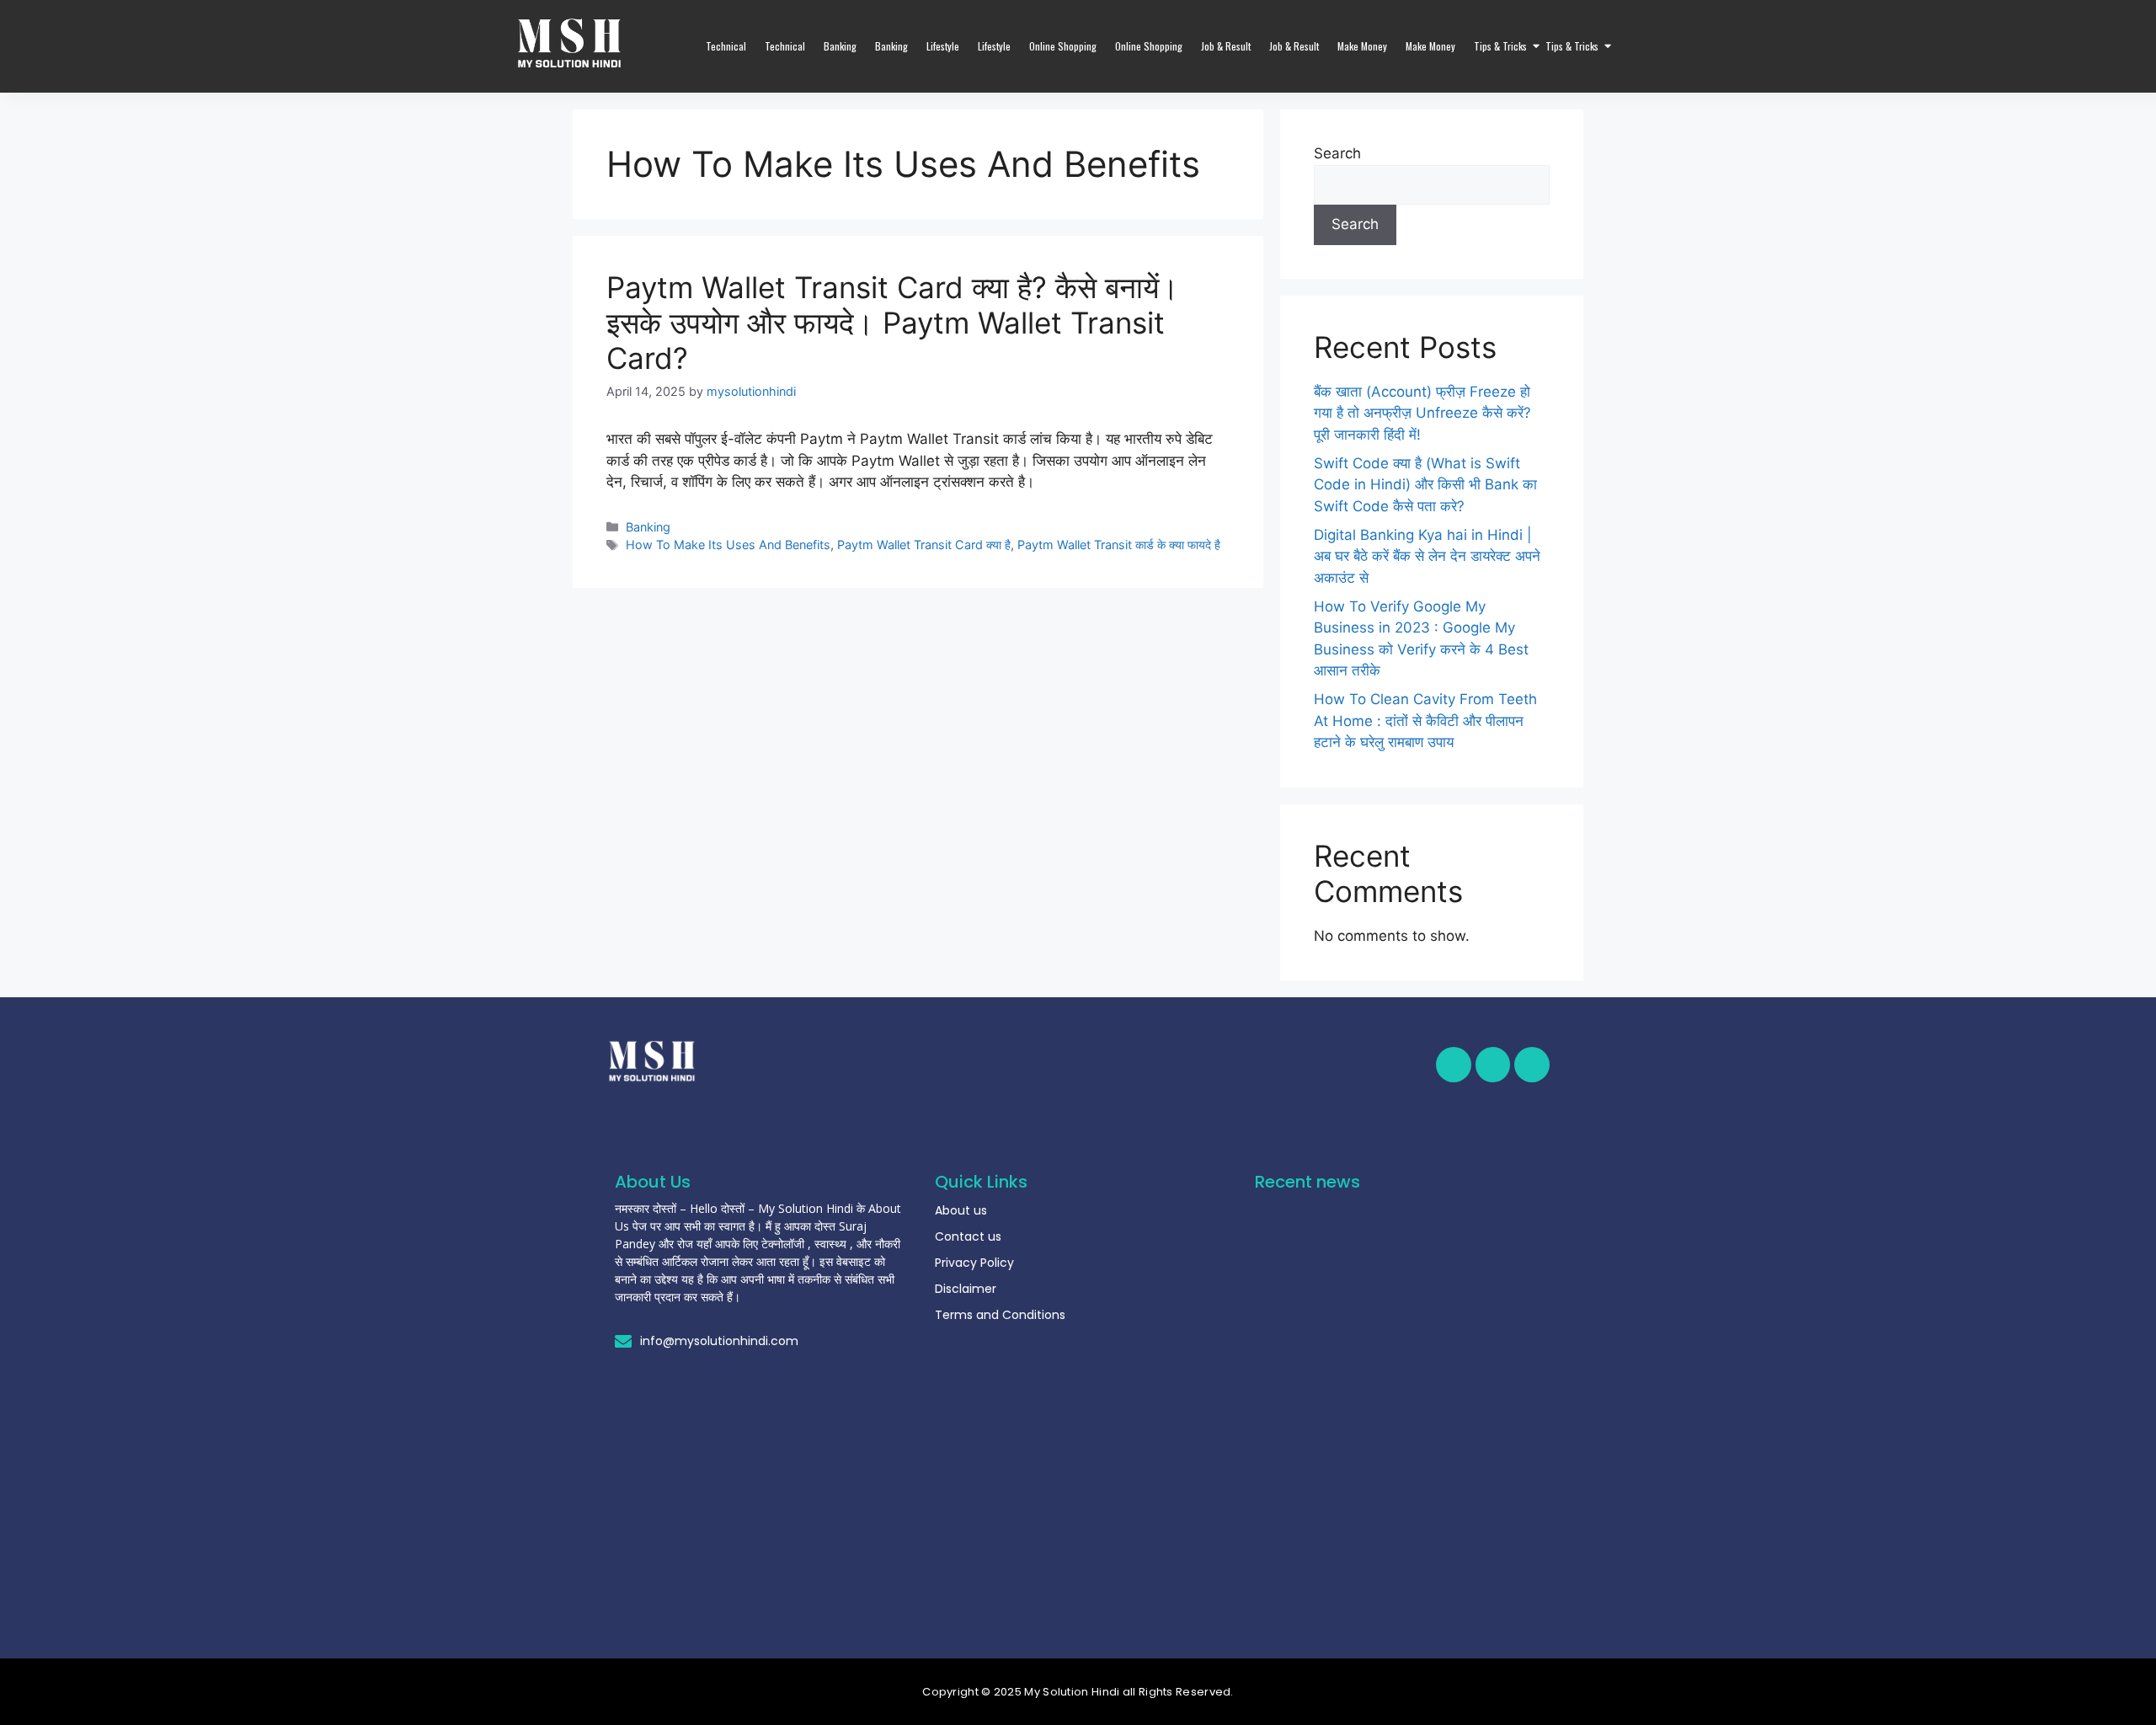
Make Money (1362, 46)
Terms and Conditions (1000, 1315)
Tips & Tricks (1500, 46)
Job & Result (1226, 46)
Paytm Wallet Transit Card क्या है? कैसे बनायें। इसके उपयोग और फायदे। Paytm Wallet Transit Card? (893, 323)
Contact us (968, 1236)
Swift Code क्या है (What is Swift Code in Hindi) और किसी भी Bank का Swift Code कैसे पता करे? (1425, 485)
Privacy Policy (974, 1263)
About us (961, 1210)
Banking (840, 46)
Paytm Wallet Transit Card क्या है (924, 545)
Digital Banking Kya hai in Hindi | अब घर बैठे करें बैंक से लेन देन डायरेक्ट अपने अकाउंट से (1427, 556)
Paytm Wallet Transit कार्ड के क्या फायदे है (1119, 545)
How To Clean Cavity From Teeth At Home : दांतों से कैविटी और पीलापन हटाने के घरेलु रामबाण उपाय (1425, 721)
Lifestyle (943, 46)
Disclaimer (966, 1289)
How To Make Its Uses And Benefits (728, 545)
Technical (726, 46)
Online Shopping (1063, 46)
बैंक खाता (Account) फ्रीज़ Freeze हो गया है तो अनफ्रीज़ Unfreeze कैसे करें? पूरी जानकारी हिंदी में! (1422, 413)
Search (1337, 153)
